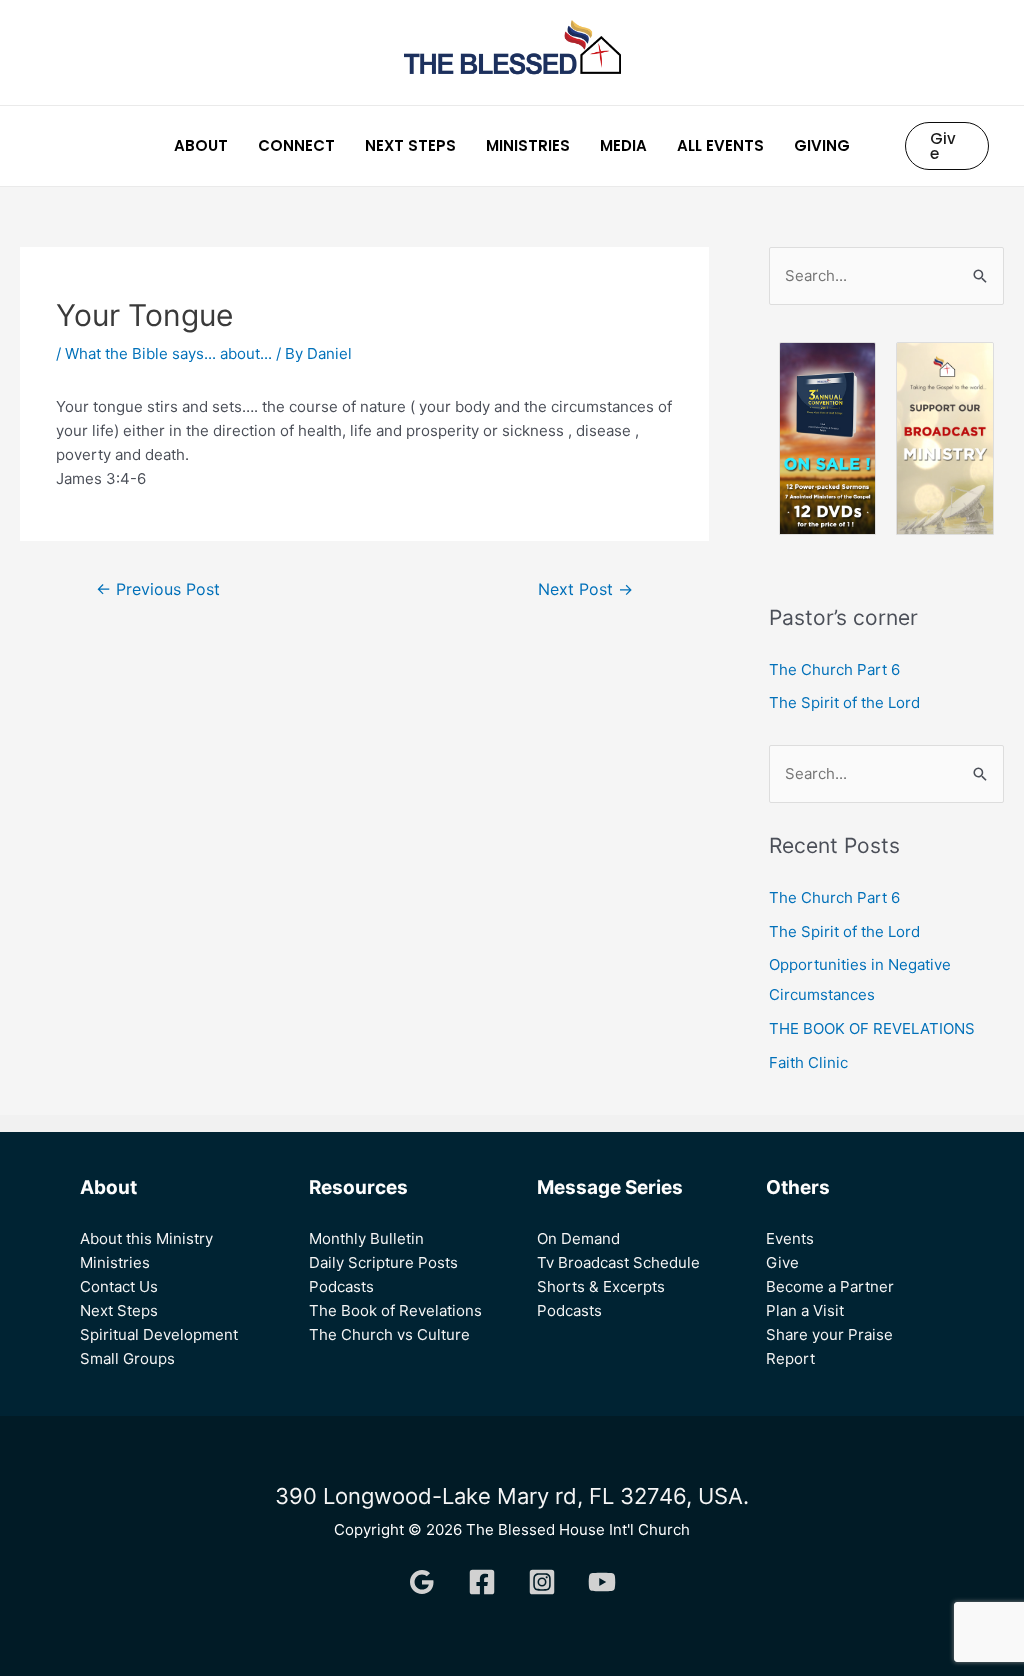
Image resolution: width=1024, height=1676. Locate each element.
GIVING (822, 145)
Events (790, 1238)
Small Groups (127, 1358)
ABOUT (201, 145)
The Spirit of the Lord (844, 702)
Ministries (115, 1262)
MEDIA (623, 145)
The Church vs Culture (389, 1334)
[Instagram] (542, 1582)
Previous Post (158, 589)
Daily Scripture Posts (383, 1262)
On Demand (578, 1238)
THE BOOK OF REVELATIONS (874, 1028)
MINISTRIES (528, 145)
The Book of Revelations (395, 1310)
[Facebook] (482, 1582)
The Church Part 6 (834, 669)
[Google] (422, 1582)
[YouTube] (602, 1582)
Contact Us (119, 1286)
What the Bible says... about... (168, 353)
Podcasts (341, 1286)
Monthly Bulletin (366, 1238)
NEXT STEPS (410, 145)
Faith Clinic (808, 1062)
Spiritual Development (159, 1334)
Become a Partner (830, 1286)
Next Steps (119, 1310)
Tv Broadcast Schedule (618, 1262)
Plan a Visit (805, 1310)
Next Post (585, 589)
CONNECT (296, 145)
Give (782, 1262)
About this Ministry (146, 1238)
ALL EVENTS (720, 145)
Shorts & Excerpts (601, 1286)
